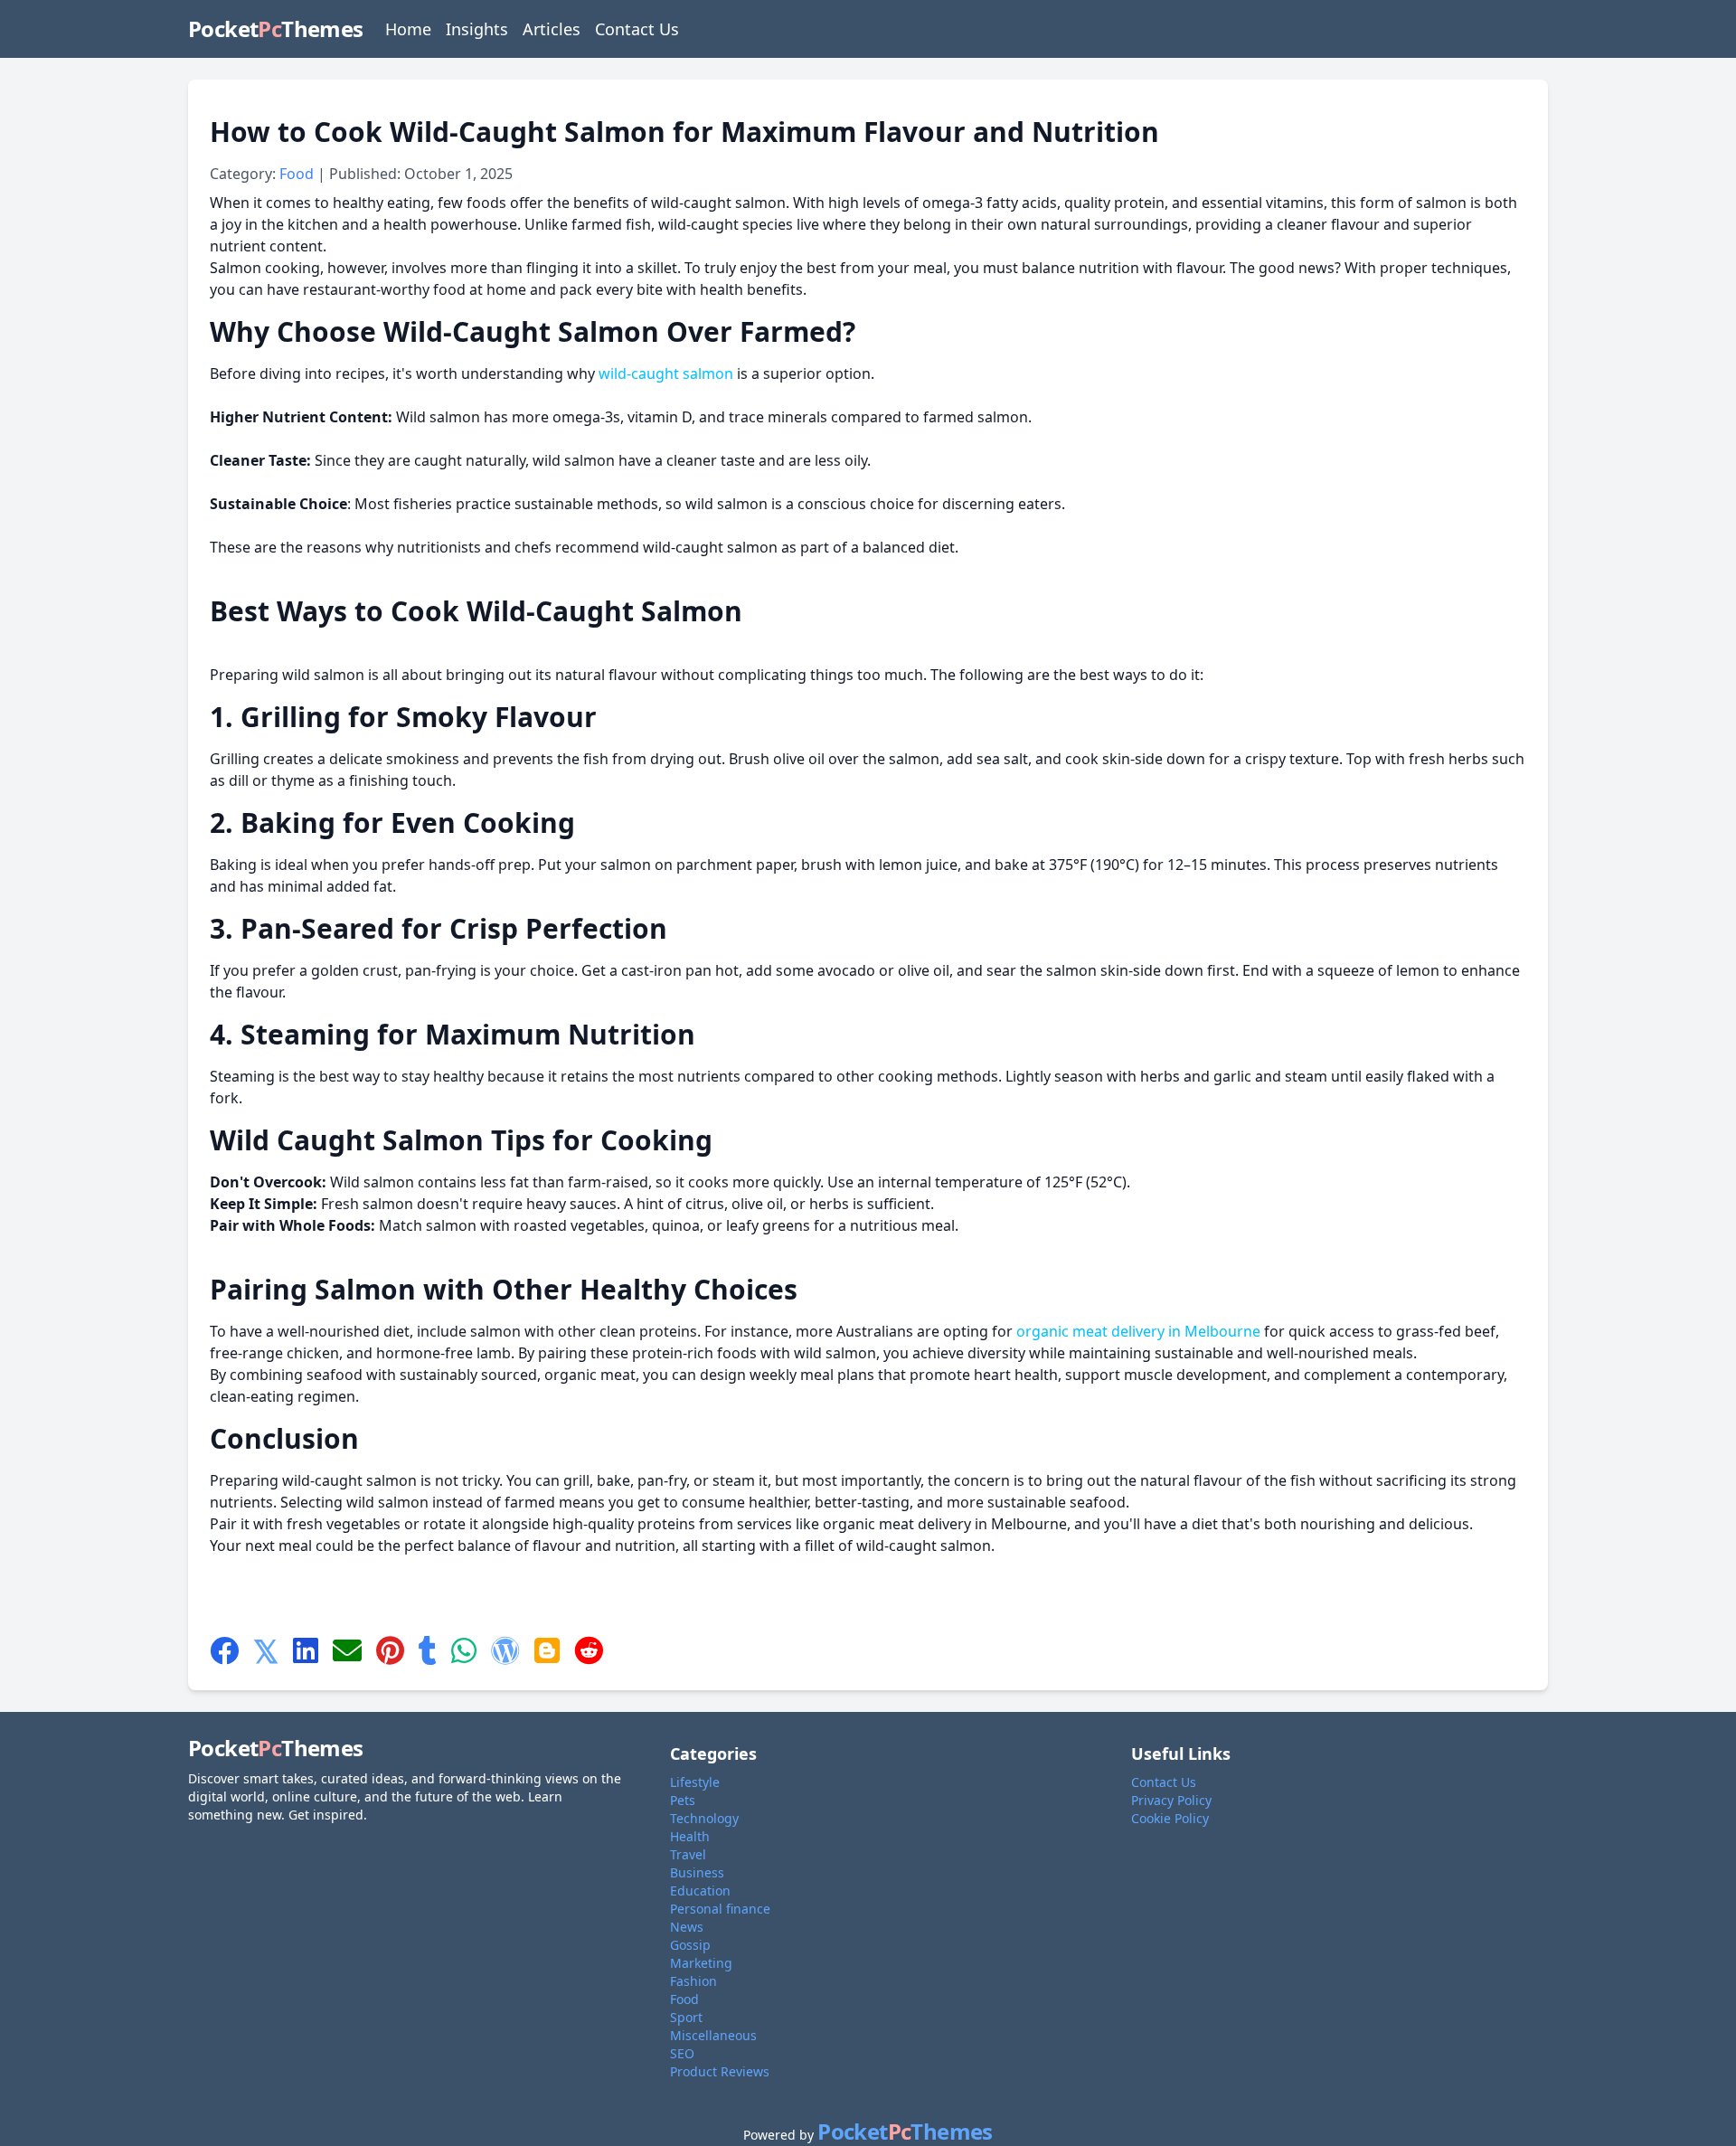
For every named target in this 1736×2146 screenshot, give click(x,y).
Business (697, 1872)
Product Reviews (720, 2071)
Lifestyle (695, 1782)
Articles (552, 29)
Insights (477, 29)
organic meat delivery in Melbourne (1138, 1331)
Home (408, 29)
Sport (686, 2017)
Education (700, 1891)
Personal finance (720, 1909)
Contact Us (637, 29)
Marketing (701, 1963)
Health (690, 1836)
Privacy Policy (1171, 1800)
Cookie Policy (1170, 1818)
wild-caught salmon (666, 373)
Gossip (690, 1945)
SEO (682, 2053)
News (687, 1927)
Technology (704, 1818)
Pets (683, 1800)
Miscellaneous (713, 2035)
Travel (688, 1854)
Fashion (693, 1981)
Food (298, 174)
